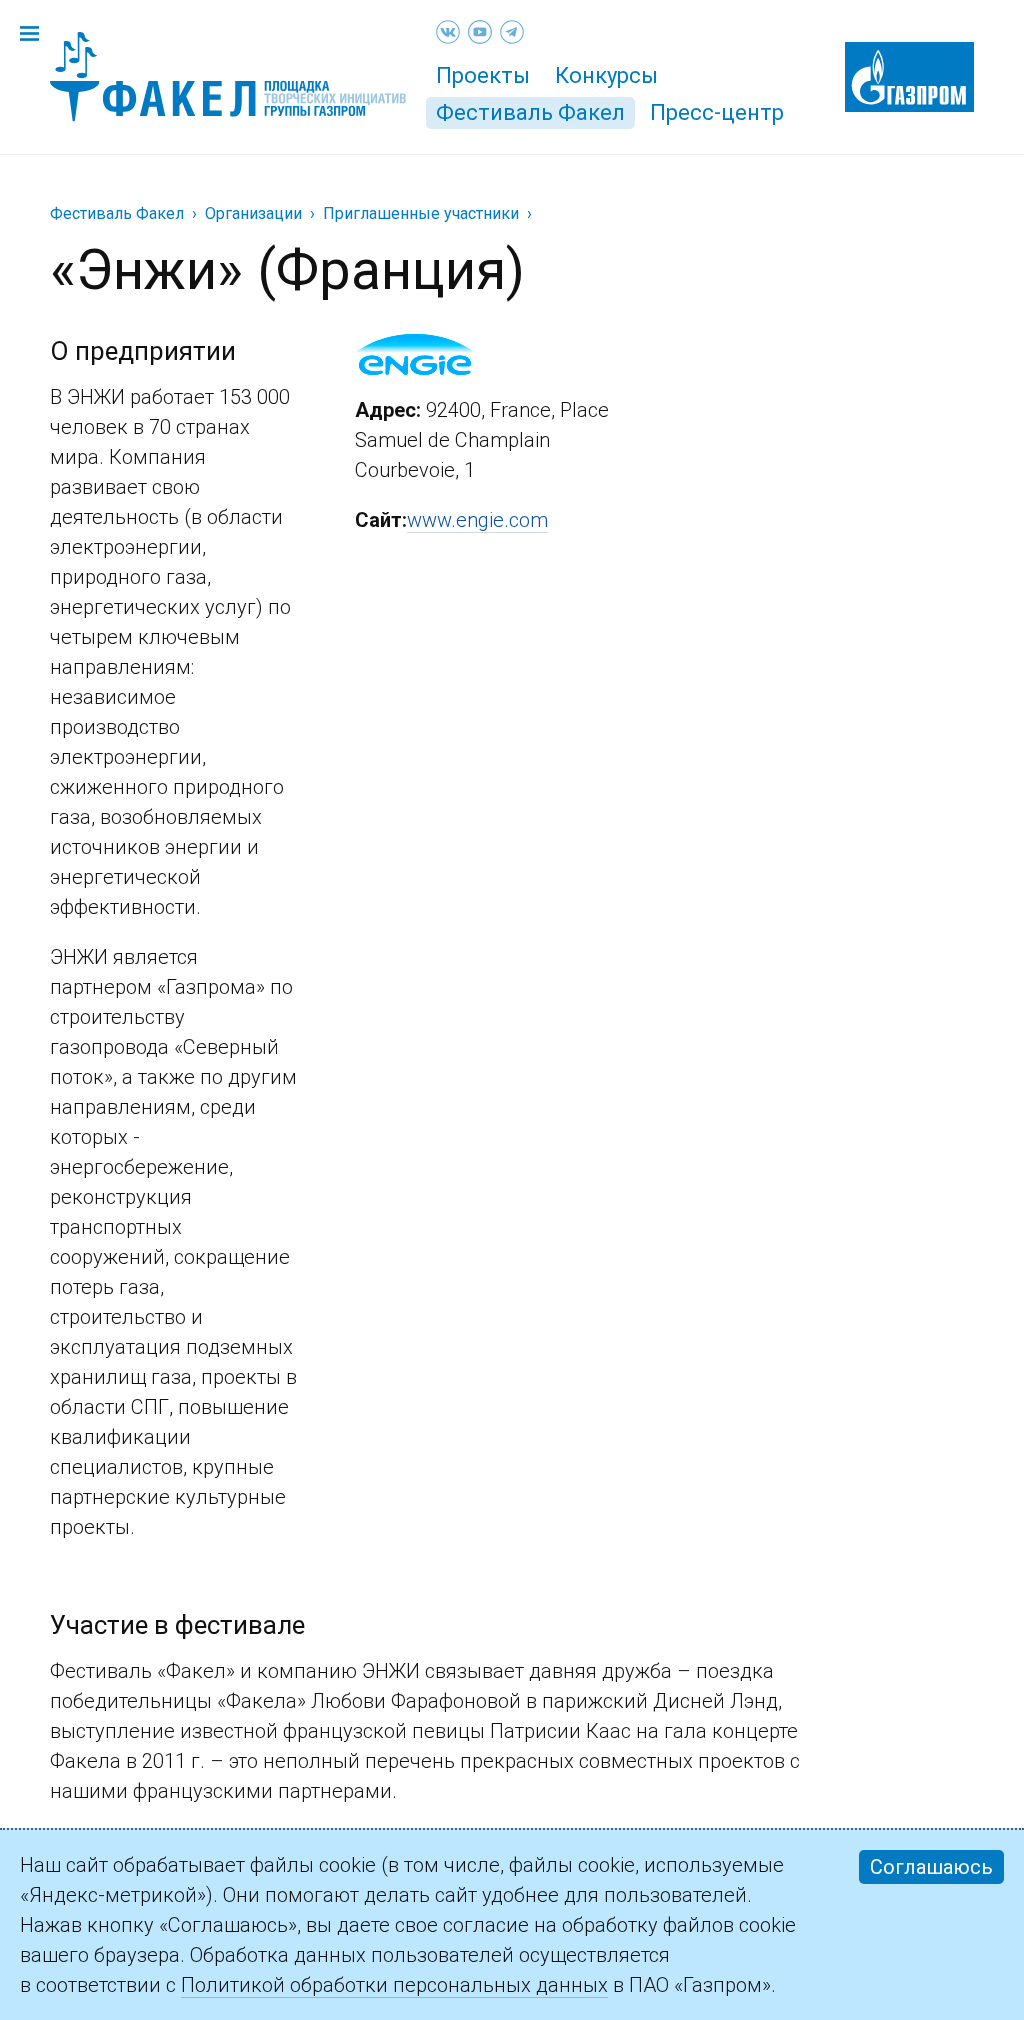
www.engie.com (477, 520)
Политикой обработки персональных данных (394, 1985)
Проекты (483, 75)
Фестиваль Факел (530, 112)
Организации (253, 213)
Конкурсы (606, 75)
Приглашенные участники (421, 213)
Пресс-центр (717, 112)
